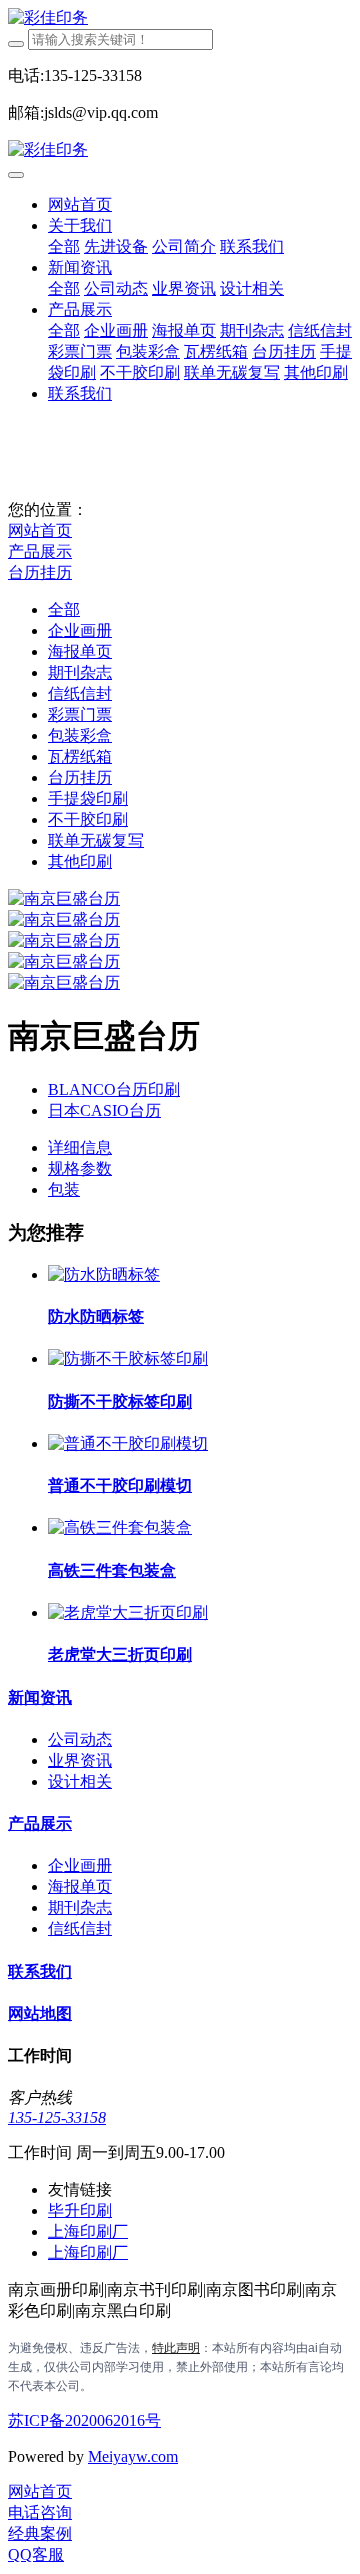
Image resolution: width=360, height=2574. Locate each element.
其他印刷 (80, 861)
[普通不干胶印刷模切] (128, 1443)
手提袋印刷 (88, 798)
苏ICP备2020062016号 (84, 2420)
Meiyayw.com (133, 2456)
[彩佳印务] (180, 18)
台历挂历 (40, 572)
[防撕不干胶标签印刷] (128, 1358)
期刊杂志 (80, 672)
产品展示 (40, 551)
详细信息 (80, 1147)
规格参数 (80, 1168)
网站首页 (80, 204)
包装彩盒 (80, 735)
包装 (64, 1189)
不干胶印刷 (88, 819)
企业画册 (80, 630)
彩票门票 (80, 714)
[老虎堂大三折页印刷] (128, 1612)
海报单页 (80, 651)
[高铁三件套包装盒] (120, 1527)
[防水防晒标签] (104, 1274)
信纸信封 (80, 693)
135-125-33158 (57, 2117)
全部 (64, 246)
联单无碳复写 (96, 840)
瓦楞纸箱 (80, 756)
